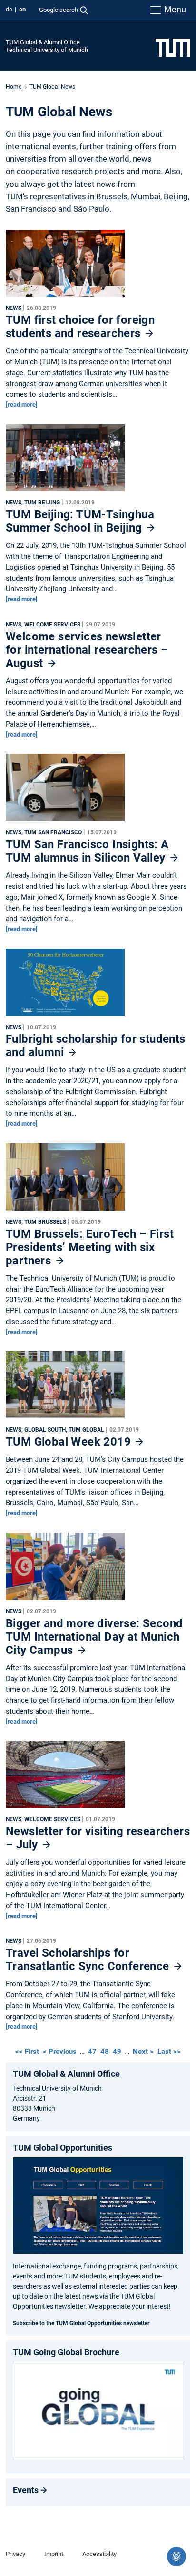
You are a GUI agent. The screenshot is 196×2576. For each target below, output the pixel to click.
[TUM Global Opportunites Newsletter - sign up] (98, 2205)
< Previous (61, 2052)
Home (14, 87)
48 (105, 2052)
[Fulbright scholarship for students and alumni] (65, 985)
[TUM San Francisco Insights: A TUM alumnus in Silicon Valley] (65, 790)
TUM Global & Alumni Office (43, 42)
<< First (28, 2052)
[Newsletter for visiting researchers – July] (65, 1777)
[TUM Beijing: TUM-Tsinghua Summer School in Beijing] (65, 460)
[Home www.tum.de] (173, 47)
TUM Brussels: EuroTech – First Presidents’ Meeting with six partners (90, 1247)
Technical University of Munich (47, 50)
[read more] (22, 405)
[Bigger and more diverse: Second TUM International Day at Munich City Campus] (65, 1569)
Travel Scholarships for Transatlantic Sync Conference (89, 1960)
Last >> (169, 2052)
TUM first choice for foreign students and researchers (80, 327)
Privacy (15, 2554)
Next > (144, 2052)
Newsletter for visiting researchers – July (98, 1838)
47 (92, 2052)
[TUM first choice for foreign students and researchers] (65, 266)
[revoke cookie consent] (176, 2556)
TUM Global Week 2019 (70, 1442)
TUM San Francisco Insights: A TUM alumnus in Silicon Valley (87, 851)
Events (26, 2490)
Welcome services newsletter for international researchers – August (87, 650)
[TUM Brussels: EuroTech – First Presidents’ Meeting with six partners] (65, 1179)
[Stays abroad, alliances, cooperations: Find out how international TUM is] (98, 2411)
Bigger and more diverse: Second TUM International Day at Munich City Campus (94, 1637)
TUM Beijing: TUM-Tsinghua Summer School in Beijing (80, 521)
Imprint (54, 2554)
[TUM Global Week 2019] (65, 1387)
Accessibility (99, 2554)
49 (117, 2052)
